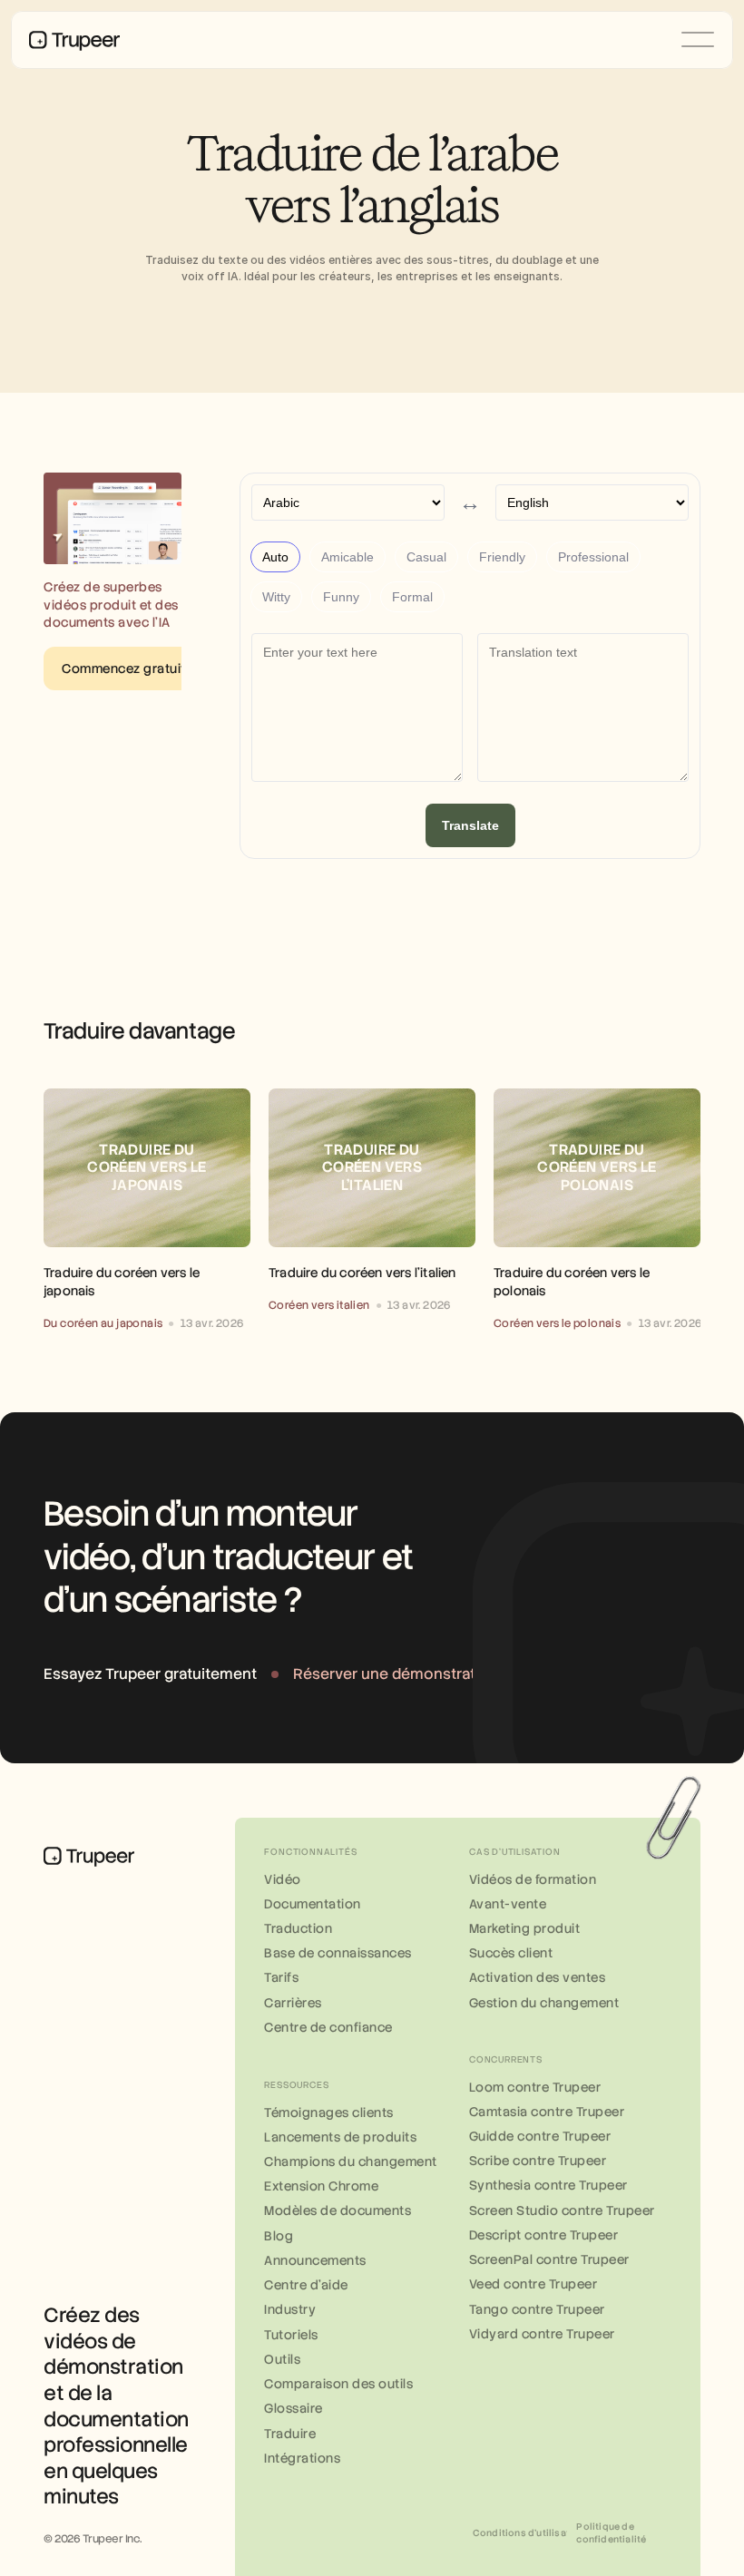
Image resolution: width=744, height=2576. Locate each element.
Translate (470, 825)
